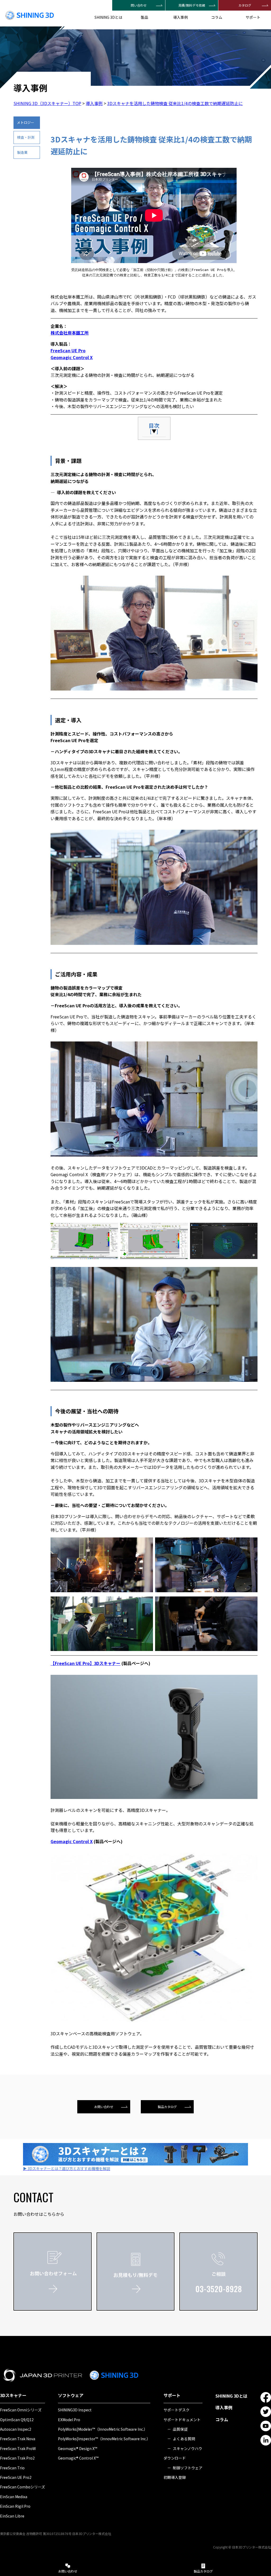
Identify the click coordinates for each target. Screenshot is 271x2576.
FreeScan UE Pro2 (16, 2477)
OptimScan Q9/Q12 (17, 2420)
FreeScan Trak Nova (18, 2439)
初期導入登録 (175, 2477)
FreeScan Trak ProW (18, 2448)
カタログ (245, 5)
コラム (217, 17)
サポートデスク (177, 2410)
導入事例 (180, 17)
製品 (144, 17)
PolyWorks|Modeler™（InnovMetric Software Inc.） (103, 2429)
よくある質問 (184, 2439)
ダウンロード (175, 2458)
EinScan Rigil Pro (15, 2506)
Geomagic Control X (72, 357)
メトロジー (26, 122)
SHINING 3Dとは (108, 17)
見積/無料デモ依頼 (192, 5)
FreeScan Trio (12, 2468)
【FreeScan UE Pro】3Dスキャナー (85, 1663)
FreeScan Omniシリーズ (21, 2410)
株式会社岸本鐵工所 (70, 333)
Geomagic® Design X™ (78, 2448)
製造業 (22, 152)
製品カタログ (167, 2107)
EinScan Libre (12, 2516)
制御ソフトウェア (188, 2468)
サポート (253, 17)
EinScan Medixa (14, 2497)
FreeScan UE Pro (68, 350)
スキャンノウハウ (188, 2448)
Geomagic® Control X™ (78, 2458)
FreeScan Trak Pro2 (17, 2458)
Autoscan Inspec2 (16, 2429)
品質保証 (180, 2429)
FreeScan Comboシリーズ (22, 2487)
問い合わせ (139, 5)
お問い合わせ (104, 2107)
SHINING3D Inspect (75, 2410)
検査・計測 (26, 137)
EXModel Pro (69, 2420)
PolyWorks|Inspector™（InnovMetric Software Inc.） (104, 2439)
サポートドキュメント (182, 2420)
